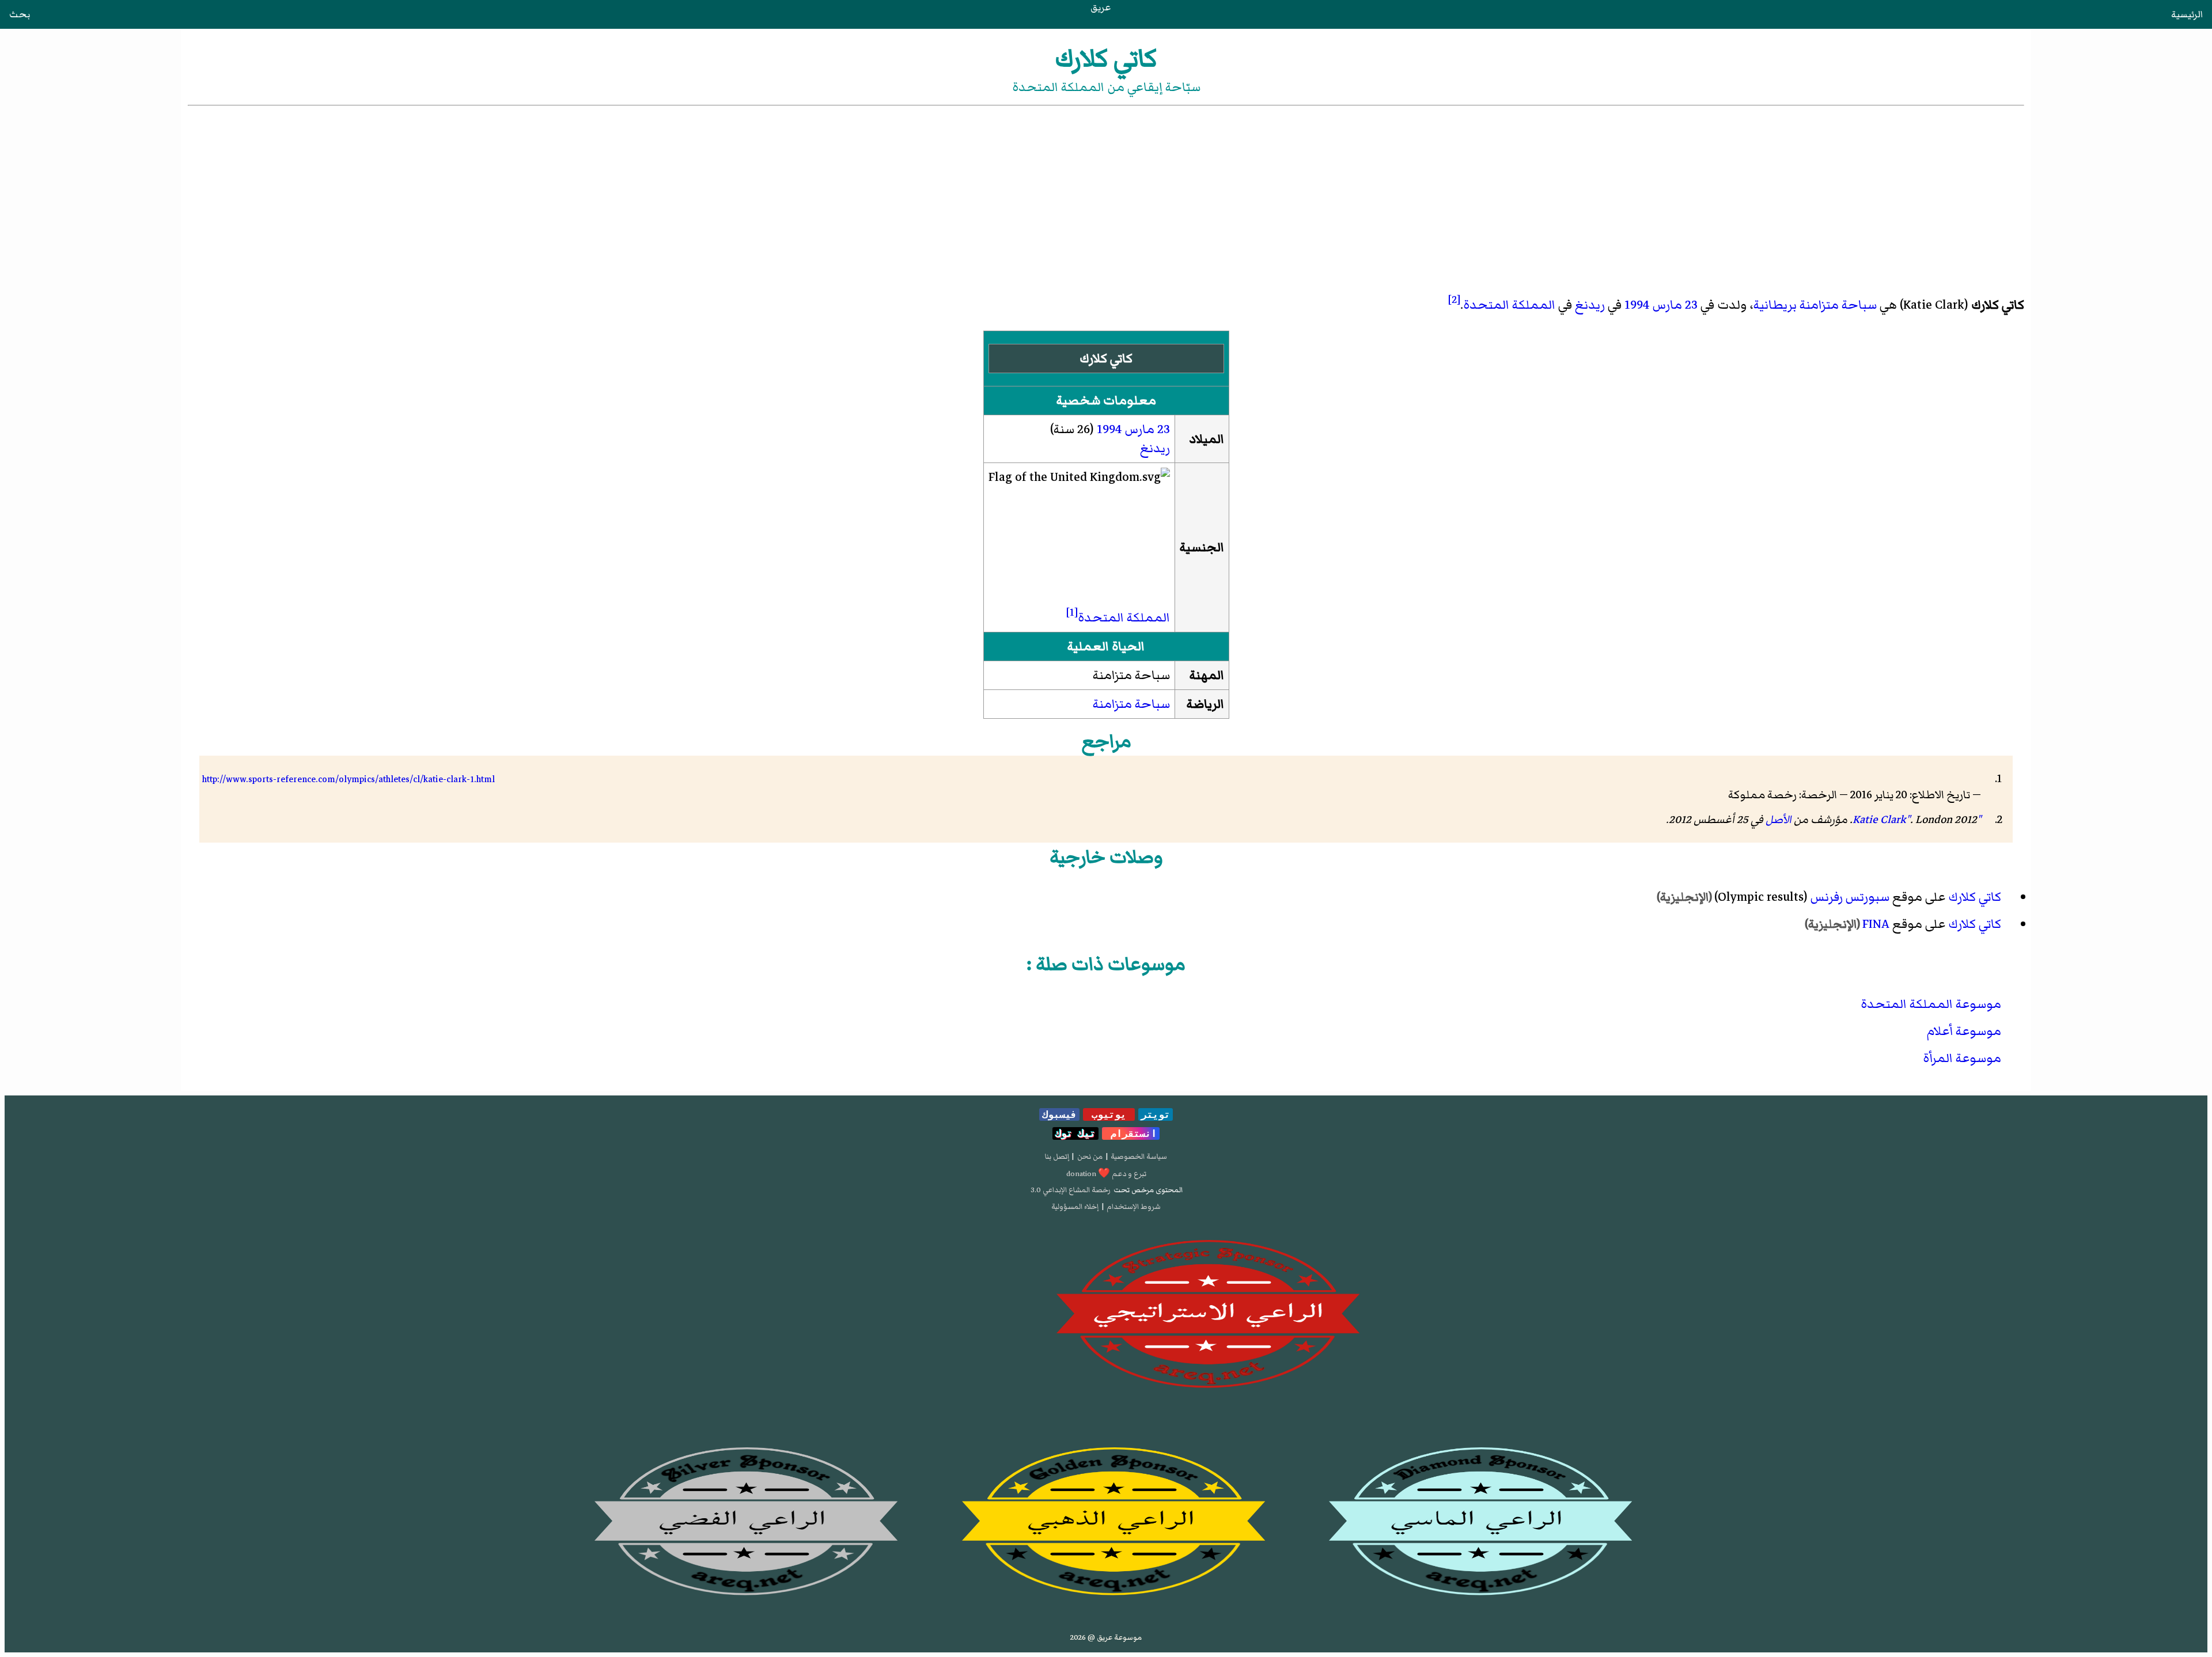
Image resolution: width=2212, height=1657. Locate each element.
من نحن (1090, 1157)
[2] (1454, 299)
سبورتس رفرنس (1850, 897)
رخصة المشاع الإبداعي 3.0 (1071, 1190)
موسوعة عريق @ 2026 (1106, 1637)
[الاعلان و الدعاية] (1106, 1314)
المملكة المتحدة (1509, 305)
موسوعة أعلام (1964, 1031)
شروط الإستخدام (1134, 1207)
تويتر (1156, 1114)
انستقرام (1131, 1133)
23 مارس (1675, 305)
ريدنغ (1590, 305)
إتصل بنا (1057, 1157)
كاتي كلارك (1975, 897)
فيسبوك (1059, 1114)
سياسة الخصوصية (1139, 1157)
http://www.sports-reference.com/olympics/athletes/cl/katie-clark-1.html (349, 779)
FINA (1876, 924)
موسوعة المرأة (1962, 1058)
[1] (1072, 612)
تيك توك (1075, 1133)
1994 (1637, 305)
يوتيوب (1109, 1114)
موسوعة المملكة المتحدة (1931, 1004)
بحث (20, 14)
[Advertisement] (1106, 195)
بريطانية (1775, 305)
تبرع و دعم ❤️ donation (1106, 1174)
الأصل (1779, 820)
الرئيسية (2187, 14)
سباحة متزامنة (1838, 305)
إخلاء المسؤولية (1075, 1207)
